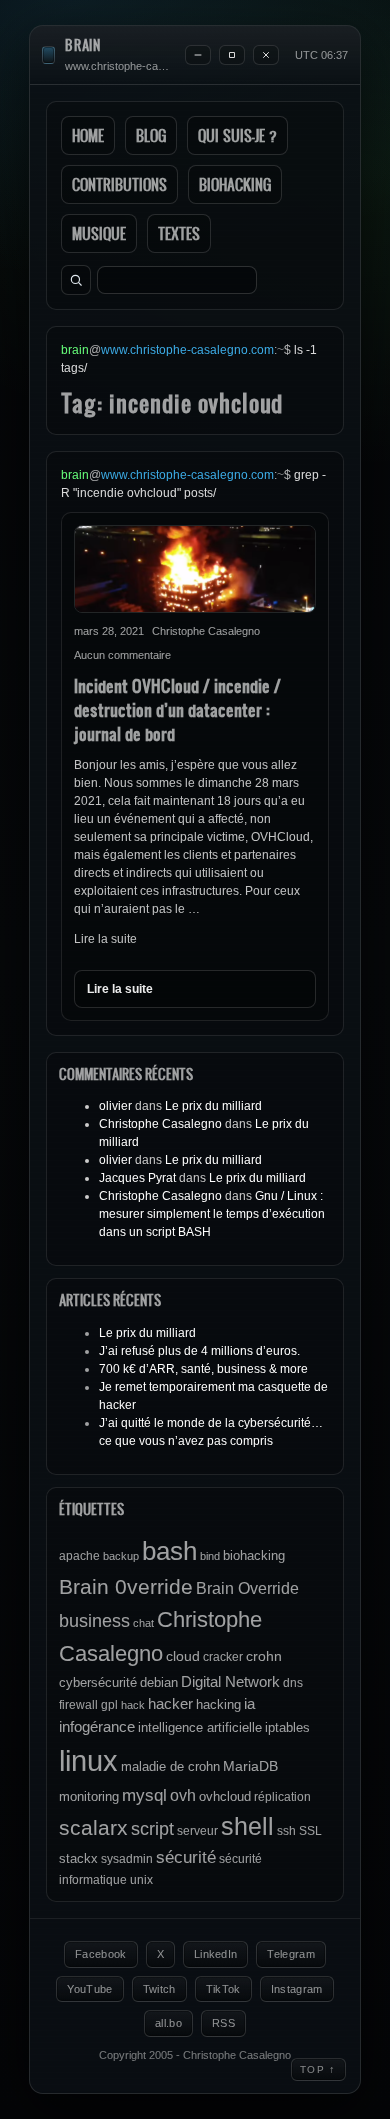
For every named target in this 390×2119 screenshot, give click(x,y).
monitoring (89, 1796)
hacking (218, 1704)
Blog (151, 135)
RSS (223, 2023)
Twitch (159, 1989)
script (152, 1829)
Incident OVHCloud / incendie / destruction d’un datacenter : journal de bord (177, 709)
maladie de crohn (170, 1766)
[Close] (266, 55)
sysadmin (127, 1859)
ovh (183, 1795)
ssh (286, 1831)
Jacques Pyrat (137, 1178)
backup (121, 1556)
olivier (115, 1106)
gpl (109, 1705)
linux (88, 1760)
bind (210, 1556)
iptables (287, 1727)
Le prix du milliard (213, 1106)
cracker (223, 1657)
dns (293, 1683)
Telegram (291, 1954)
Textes (179, 233)
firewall (78, 1705)
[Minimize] (198, 55)
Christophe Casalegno (160, 1124)
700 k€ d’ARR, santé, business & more (203, 1369)
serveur (197, 1831)
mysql (144, 1795)
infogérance (97, 1726)
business (94, 1621)
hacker (170, 1703)
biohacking (254, 1555)
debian (159, 1682)
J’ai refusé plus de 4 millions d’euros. (199, 1351)
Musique (99, 233)
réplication (282, 1797)
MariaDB (250, 1766)
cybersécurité (98, 1682)
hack (133, 1705)
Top (318, 2069)
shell (247, 1826)
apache (79, 1556)
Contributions (119, 184)
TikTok (223, 1989)
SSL (310, 1831)
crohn (264, 1656)
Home (88, 135)
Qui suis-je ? (237, 135)
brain (83, 45)
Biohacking (235, 184)
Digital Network (230, 1681)
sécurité (186, 1857)
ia (249, 1703)
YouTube (89, 1989)
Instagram (297, 1989)
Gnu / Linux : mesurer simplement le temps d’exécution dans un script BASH (212, 1214)
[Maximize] (232, 55)
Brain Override (247, 1588)
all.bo (168, 2023)
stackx (78, 1858)
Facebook (101, 1954)
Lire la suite (105, 939)
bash (169, 1551)
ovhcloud (225, 1796)
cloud (183, 1656)
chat (143, 1623)
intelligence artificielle (200, 1727)
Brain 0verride (126, 1586)
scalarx (93, 1827)
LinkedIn (216, 1954)
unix (141, 1880)
